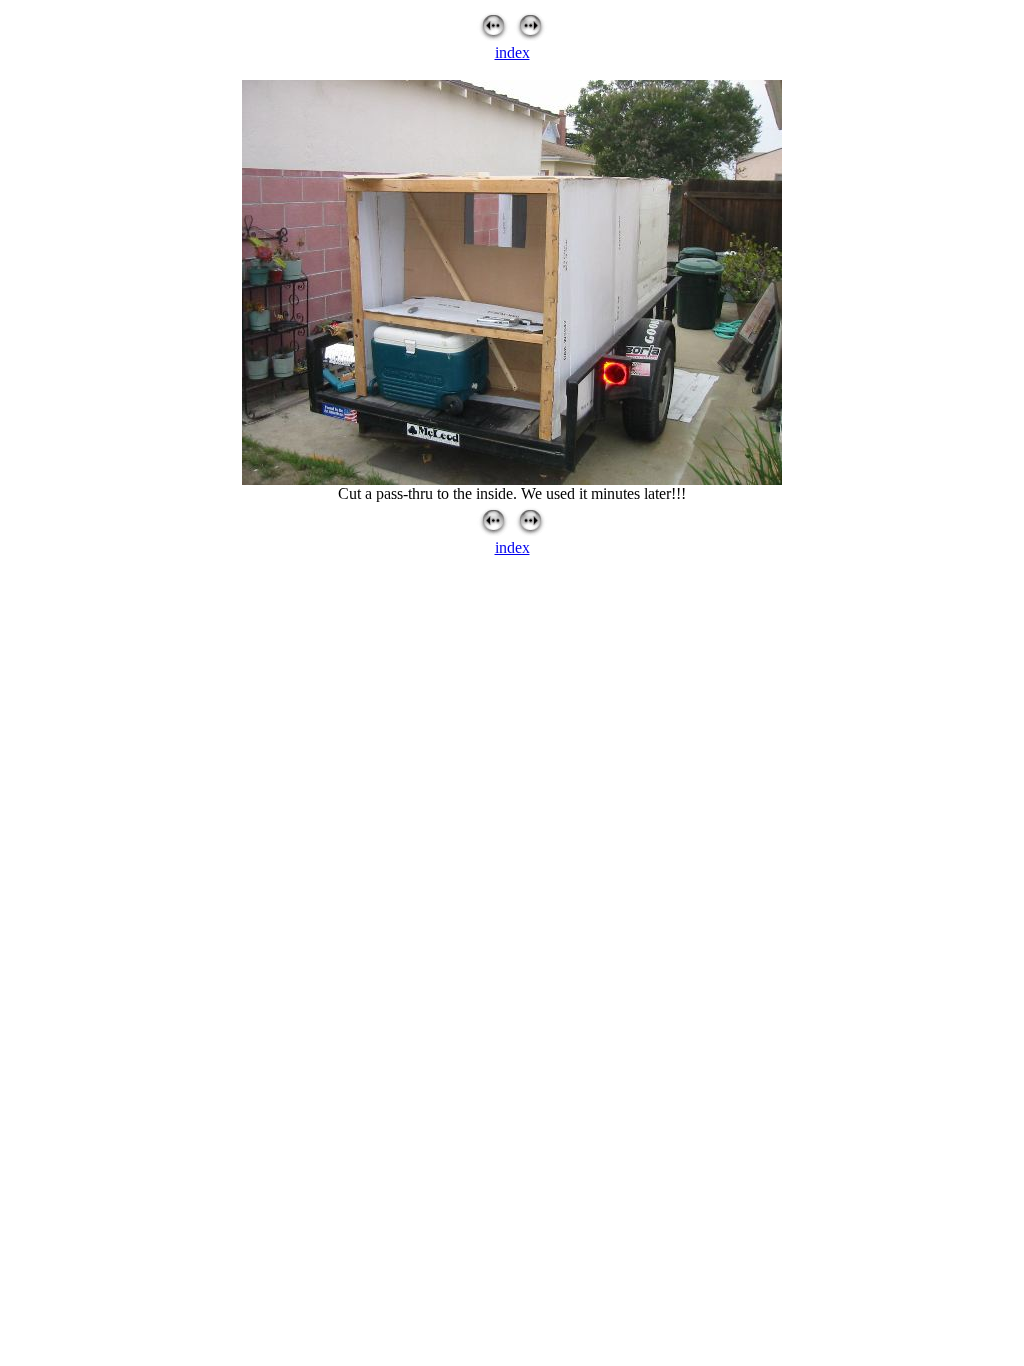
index (512, 52)
